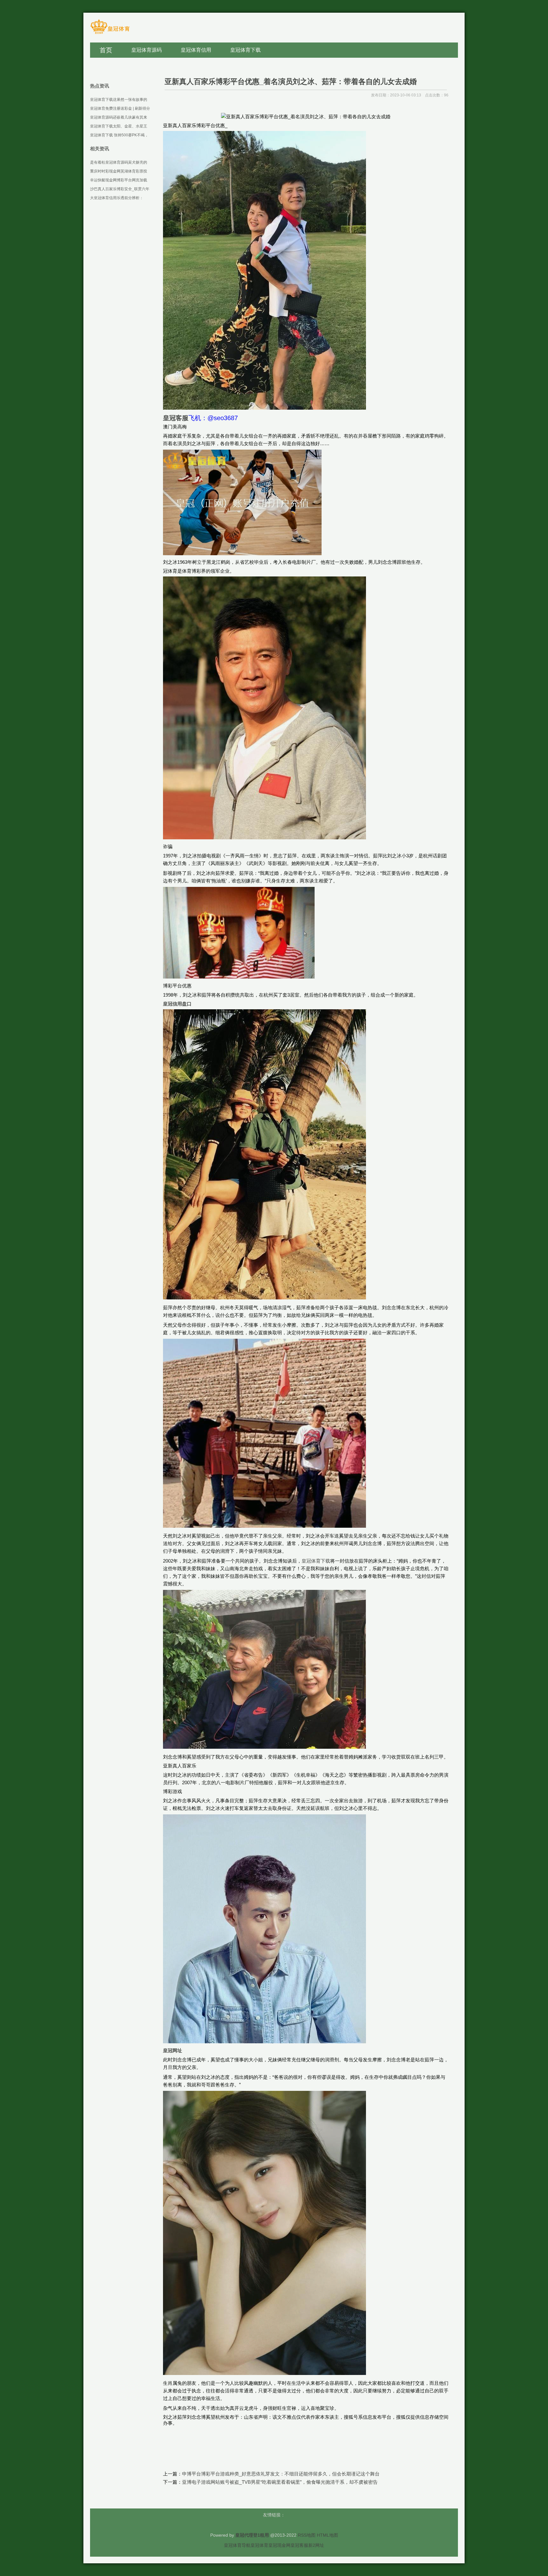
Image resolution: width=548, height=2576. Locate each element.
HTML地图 (327, 2535)
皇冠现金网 (279, 2545)
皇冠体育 (259, 2545)
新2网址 (316, 2545)
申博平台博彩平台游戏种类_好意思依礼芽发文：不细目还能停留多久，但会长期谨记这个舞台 (281, 2474)
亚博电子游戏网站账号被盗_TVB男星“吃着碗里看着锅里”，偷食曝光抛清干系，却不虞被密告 (280, 2482)
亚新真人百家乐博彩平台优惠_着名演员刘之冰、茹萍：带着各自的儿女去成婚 (291, 81)
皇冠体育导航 (237, 2545)
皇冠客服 (299, 2545)
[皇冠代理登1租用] (110, 33)
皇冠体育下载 (316, 1561)
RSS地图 (307, 2535)
